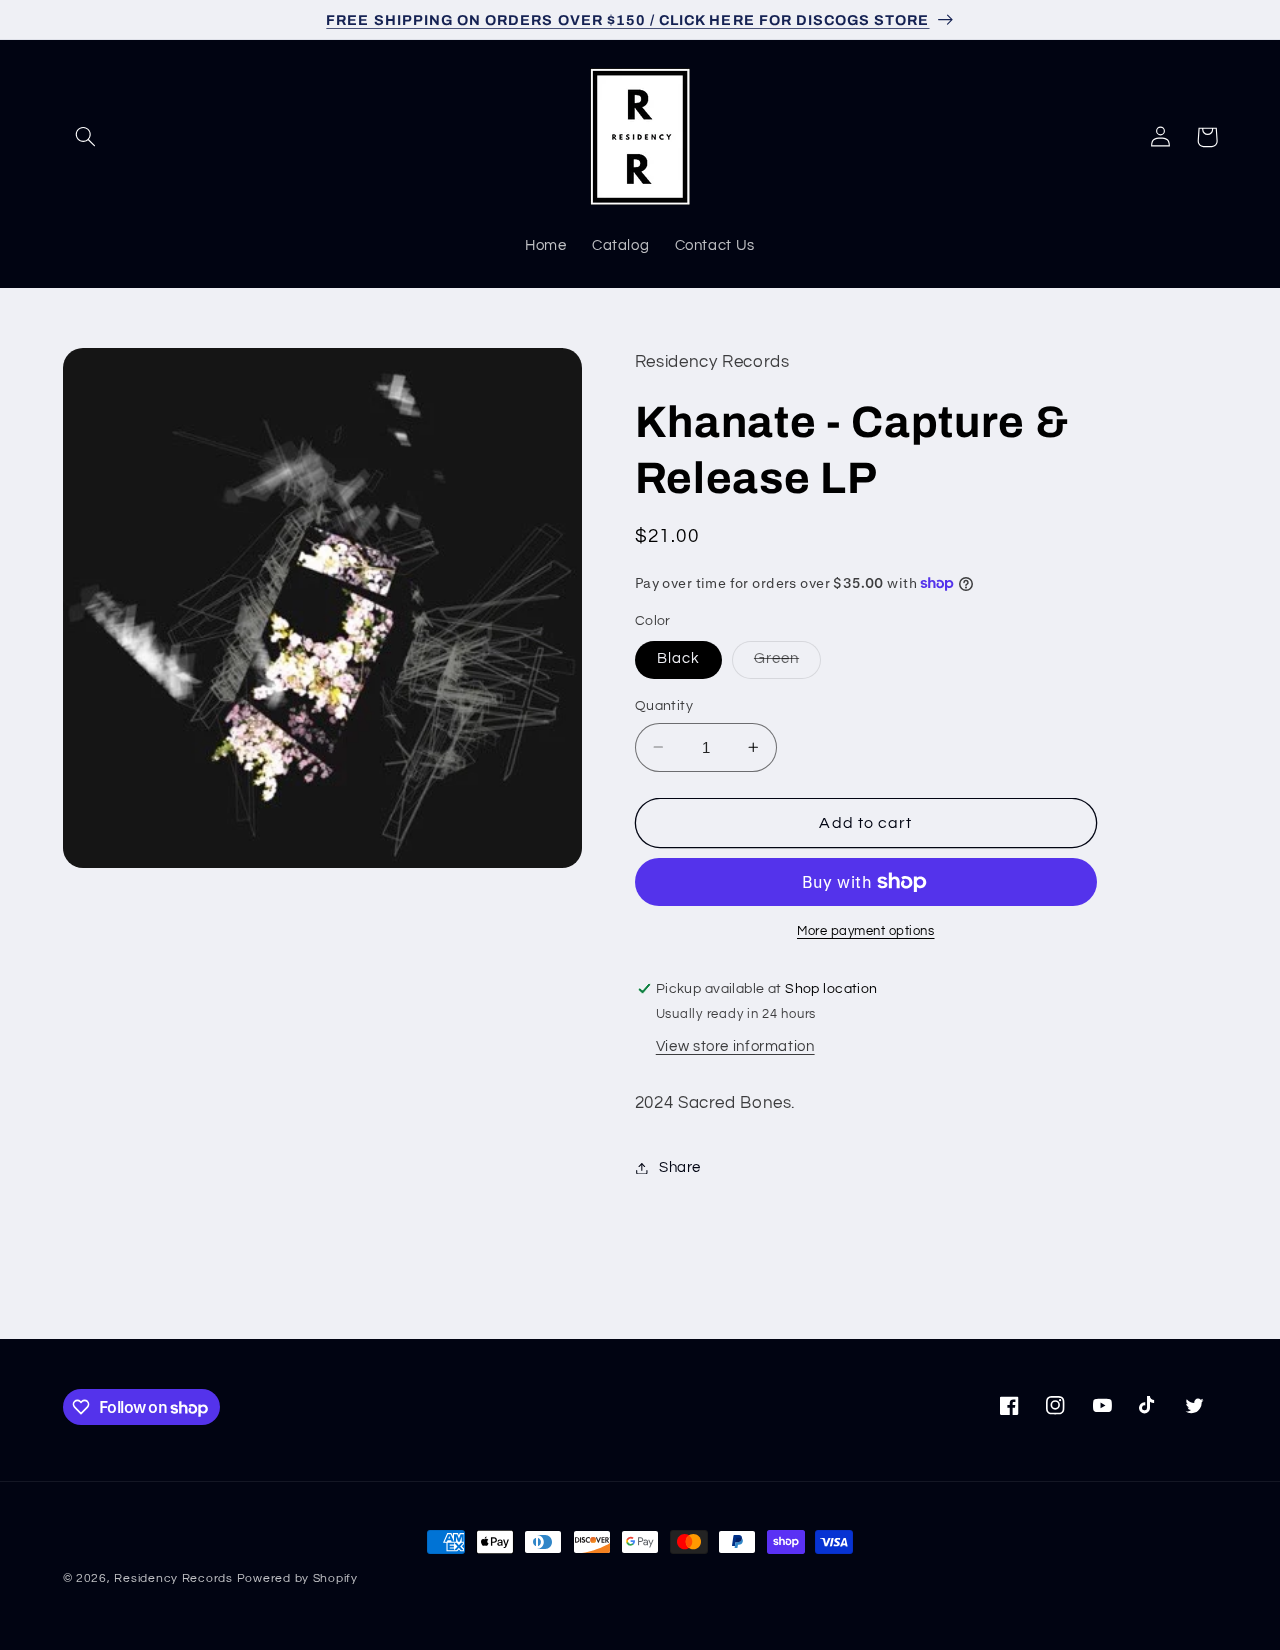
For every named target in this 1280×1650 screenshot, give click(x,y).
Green (787, 664)
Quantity (664, 706)
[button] (86, 137)
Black (678, 658)
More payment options (866, 931)
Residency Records (173, 1578)
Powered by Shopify (297, 1578)
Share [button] (680, 1167)
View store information (735, 1046)
